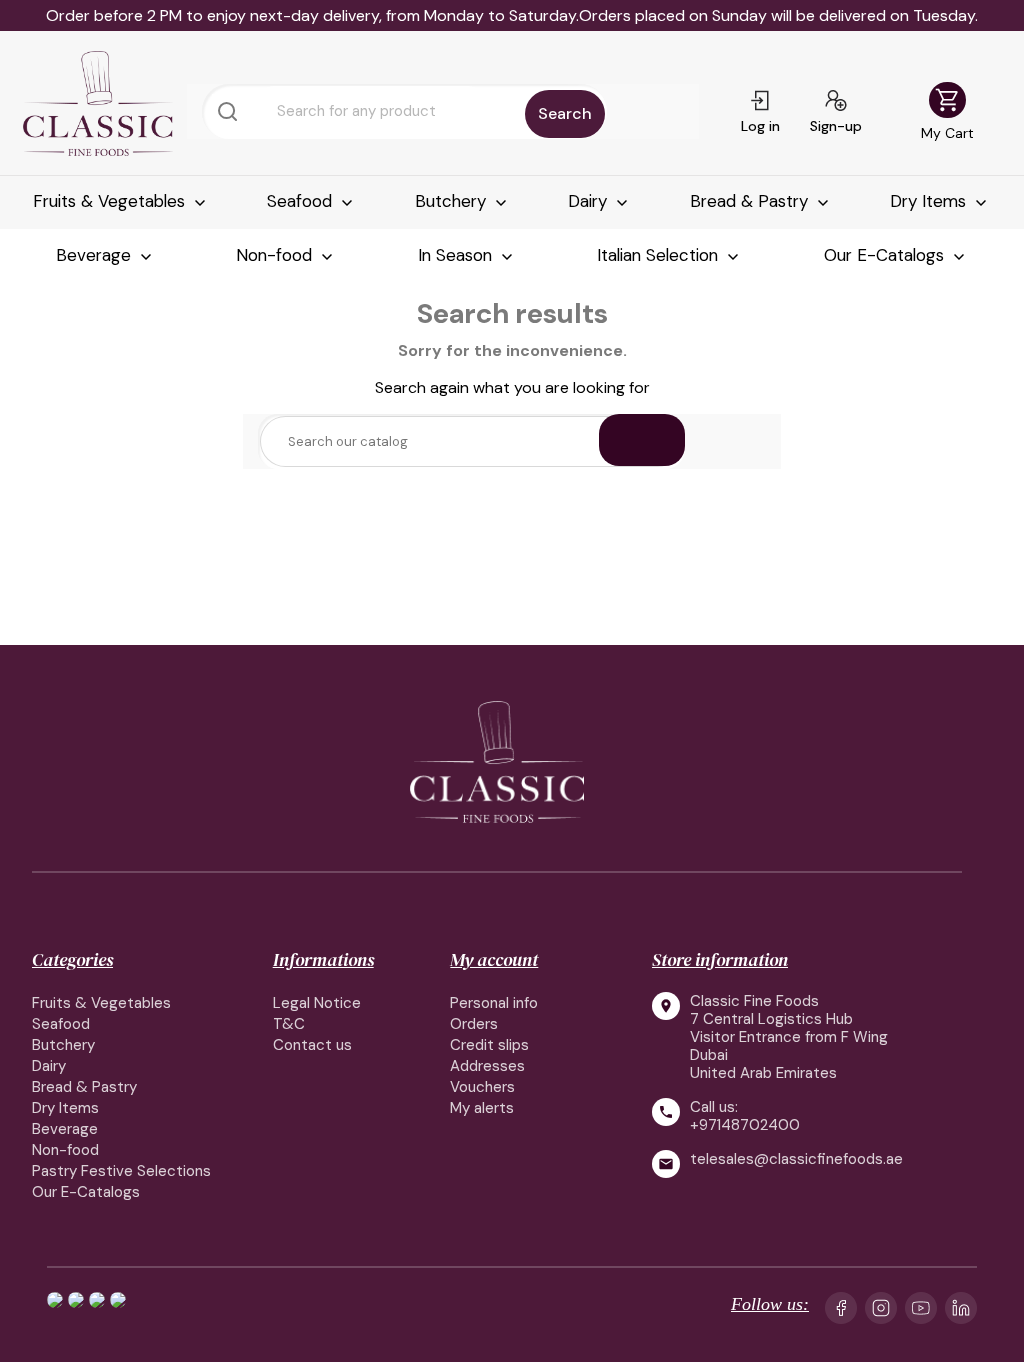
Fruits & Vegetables (111, 201)
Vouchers (482, 1087)
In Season (457, 255)
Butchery (453, 201)
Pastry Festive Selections (121, 1171)
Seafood (302, 201)
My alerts (482, 1108)
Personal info (494, 1003)
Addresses (487, 1066)
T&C (289, 1024)
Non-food (276, 255)
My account (494, 959)
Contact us (312, 1045)
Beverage (96, 255)
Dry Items (930, 201)
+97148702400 (745, 1125)
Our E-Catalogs (886, 255)
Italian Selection (660, 255)
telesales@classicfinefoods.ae (796, 1159)
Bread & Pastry (751, 201)
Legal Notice (317, 1003)
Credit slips (489, 1045)
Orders (474, 1024)
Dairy (590, 201)
